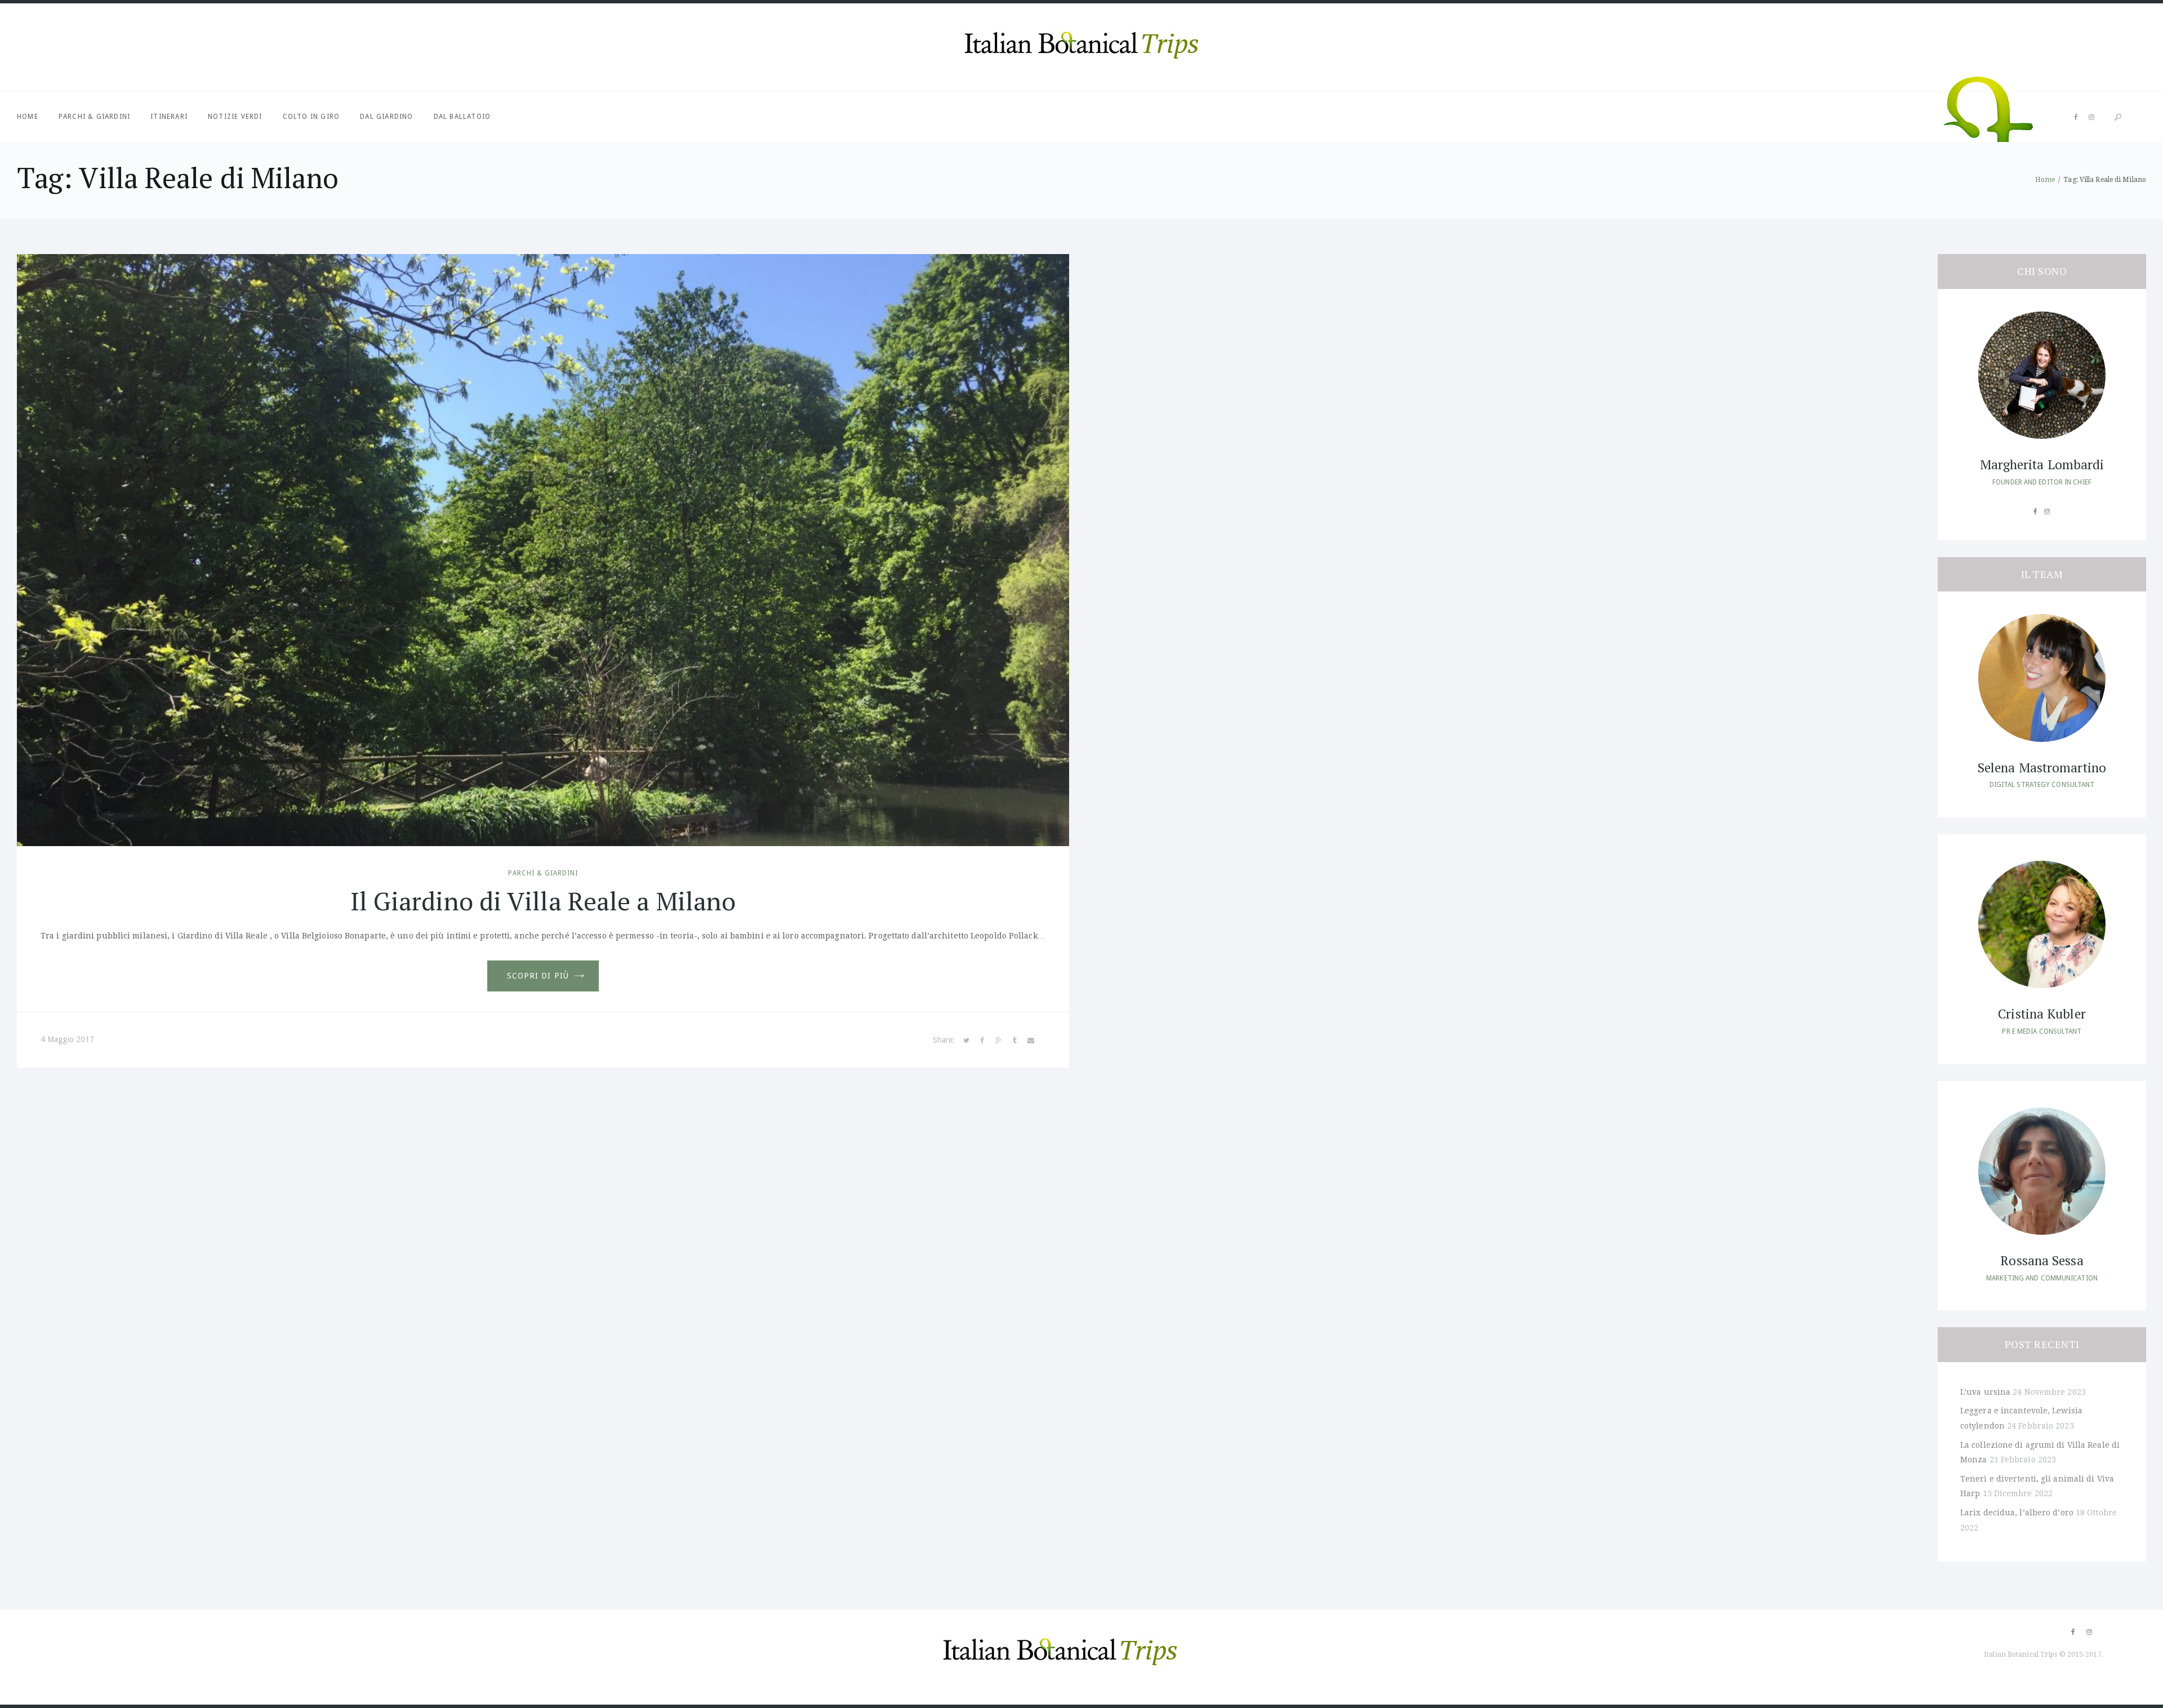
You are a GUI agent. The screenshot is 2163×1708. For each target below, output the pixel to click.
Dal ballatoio (462, 117)
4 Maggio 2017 (67, 1039)
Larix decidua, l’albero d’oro (2017, 1513)
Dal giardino (386, 117)
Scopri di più (538, 976)
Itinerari (169, 117)
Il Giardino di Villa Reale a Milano (543, 901)
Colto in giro (311, 117)
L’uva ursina (1985, 1392)
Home (28, 117)
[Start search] (2118, 117)
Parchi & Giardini (94, 117)
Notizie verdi (235, 117)
